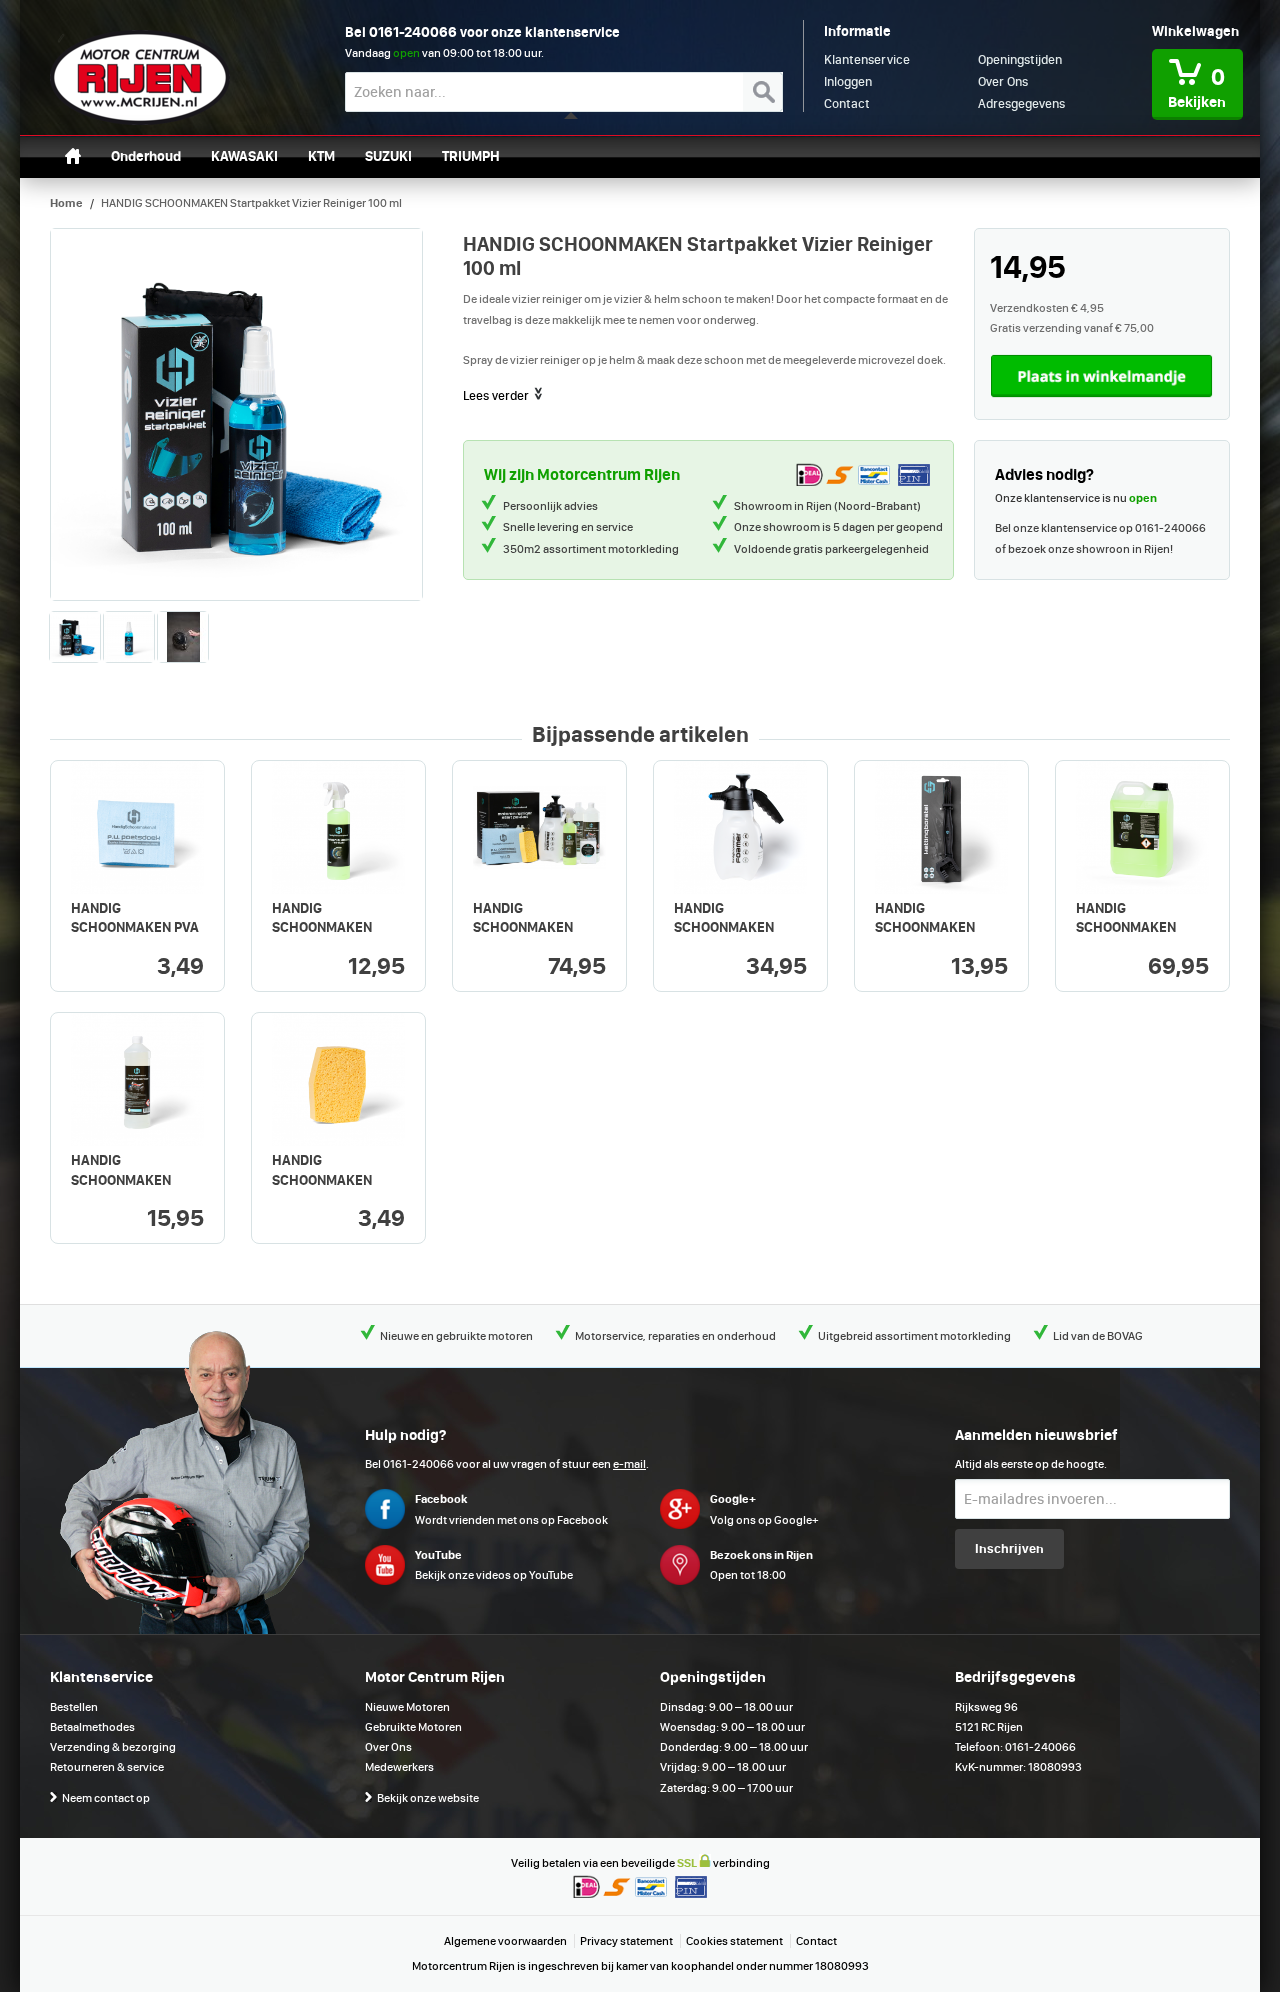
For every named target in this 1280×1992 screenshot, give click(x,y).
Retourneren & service (107, 1767)
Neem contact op (106, 1798)
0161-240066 (413, 32)
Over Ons (388, 1747)
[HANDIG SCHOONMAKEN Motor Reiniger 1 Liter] (137, 1079)
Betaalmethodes (92, 1727)
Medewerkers (399, 1767)
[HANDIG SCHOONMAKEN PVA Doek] (137, 827)
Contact (816, 1941)
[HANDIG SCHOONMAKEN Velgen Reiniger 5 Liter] (1142, 827)
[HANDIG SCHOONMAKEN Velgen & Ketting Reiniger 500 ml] (338, 827)
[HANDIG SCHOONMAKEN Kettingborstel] (941, 827)
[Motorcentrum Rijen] (140, 77)
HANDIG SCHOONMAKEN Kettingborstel (925, 928)
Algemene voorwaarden (505, 1941)
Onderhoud (146, 156)
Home (66, 203)
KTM (321, 156)
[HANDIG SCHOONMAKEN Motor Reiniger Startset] (539, 827)
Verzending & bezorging (113, 1747)
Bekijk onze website (428, 1798)
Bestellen (74, 1707)
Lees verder (497, 395)
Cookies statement (734, 1941)
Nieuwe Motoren (407, 1707)
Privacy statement (626, 1941)
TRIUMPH (471, 156)
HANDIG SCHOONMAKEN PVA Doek (135, 928)
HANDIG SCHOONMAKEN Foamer (724, 928)
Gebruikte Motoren (413, 1727)
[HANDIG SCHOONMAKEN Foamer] (740, 827)
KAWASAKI (244, 156)
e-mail (629, 1464)
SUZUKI (388, 156)
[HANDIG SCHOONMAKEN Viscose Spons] (338, 1079)
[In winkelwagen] (1102, 376)
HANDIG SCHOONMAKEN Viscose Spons (322, 1180)
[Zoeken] (763, 92)
